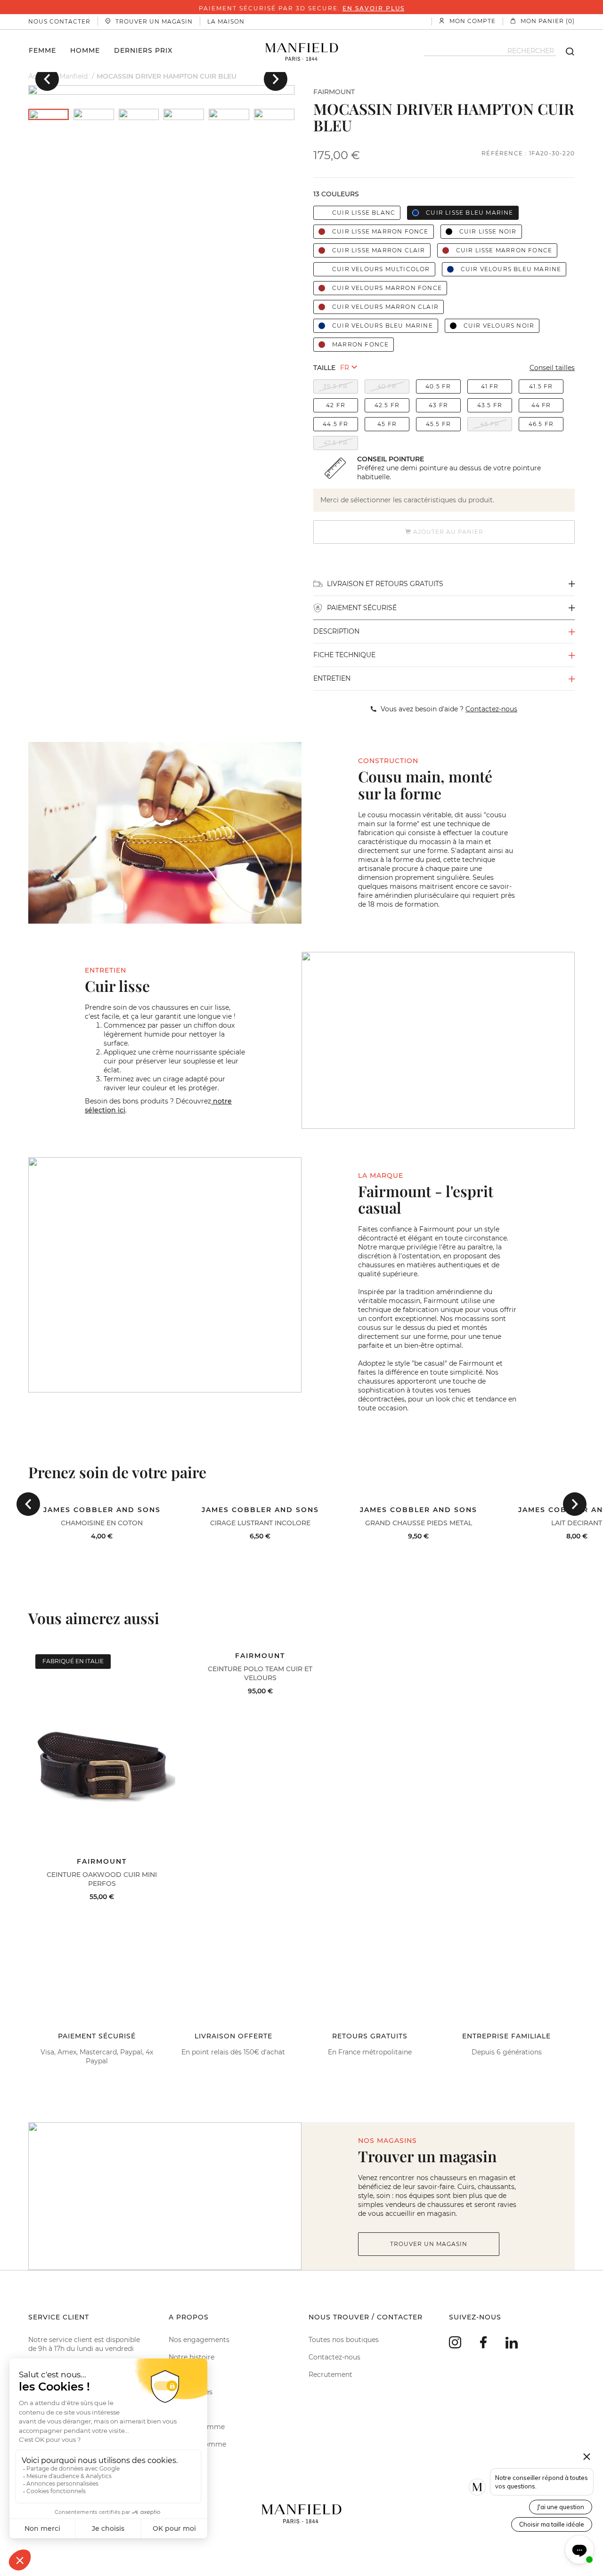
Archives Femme (197, 2427)
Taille (324, 368)
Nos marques (191, 2392)
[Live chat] (579, 2550)
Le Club (181, 2375)
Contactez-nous (334, 2357)
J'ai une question (561, 2507)
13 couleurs (336, 194)
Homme (85, 50)
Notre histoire (191, 2357)
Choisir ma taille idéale (552, 2524)
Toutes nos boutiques (344, 2340)
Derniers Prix (143, 50)
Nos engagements (199, 2340)
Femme (42, 50)
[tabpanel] (161, 90)
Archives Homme (197, 2444)
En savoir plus (374, 8)
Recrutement (330, 2375)
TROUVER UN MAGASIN (429, 2244)
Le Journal (186, 2409)
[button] (47, 79)
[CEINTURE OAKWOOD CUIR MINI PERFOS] (102, 1750)
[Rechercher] (565, 51)
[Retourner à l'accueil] (302, 51)
